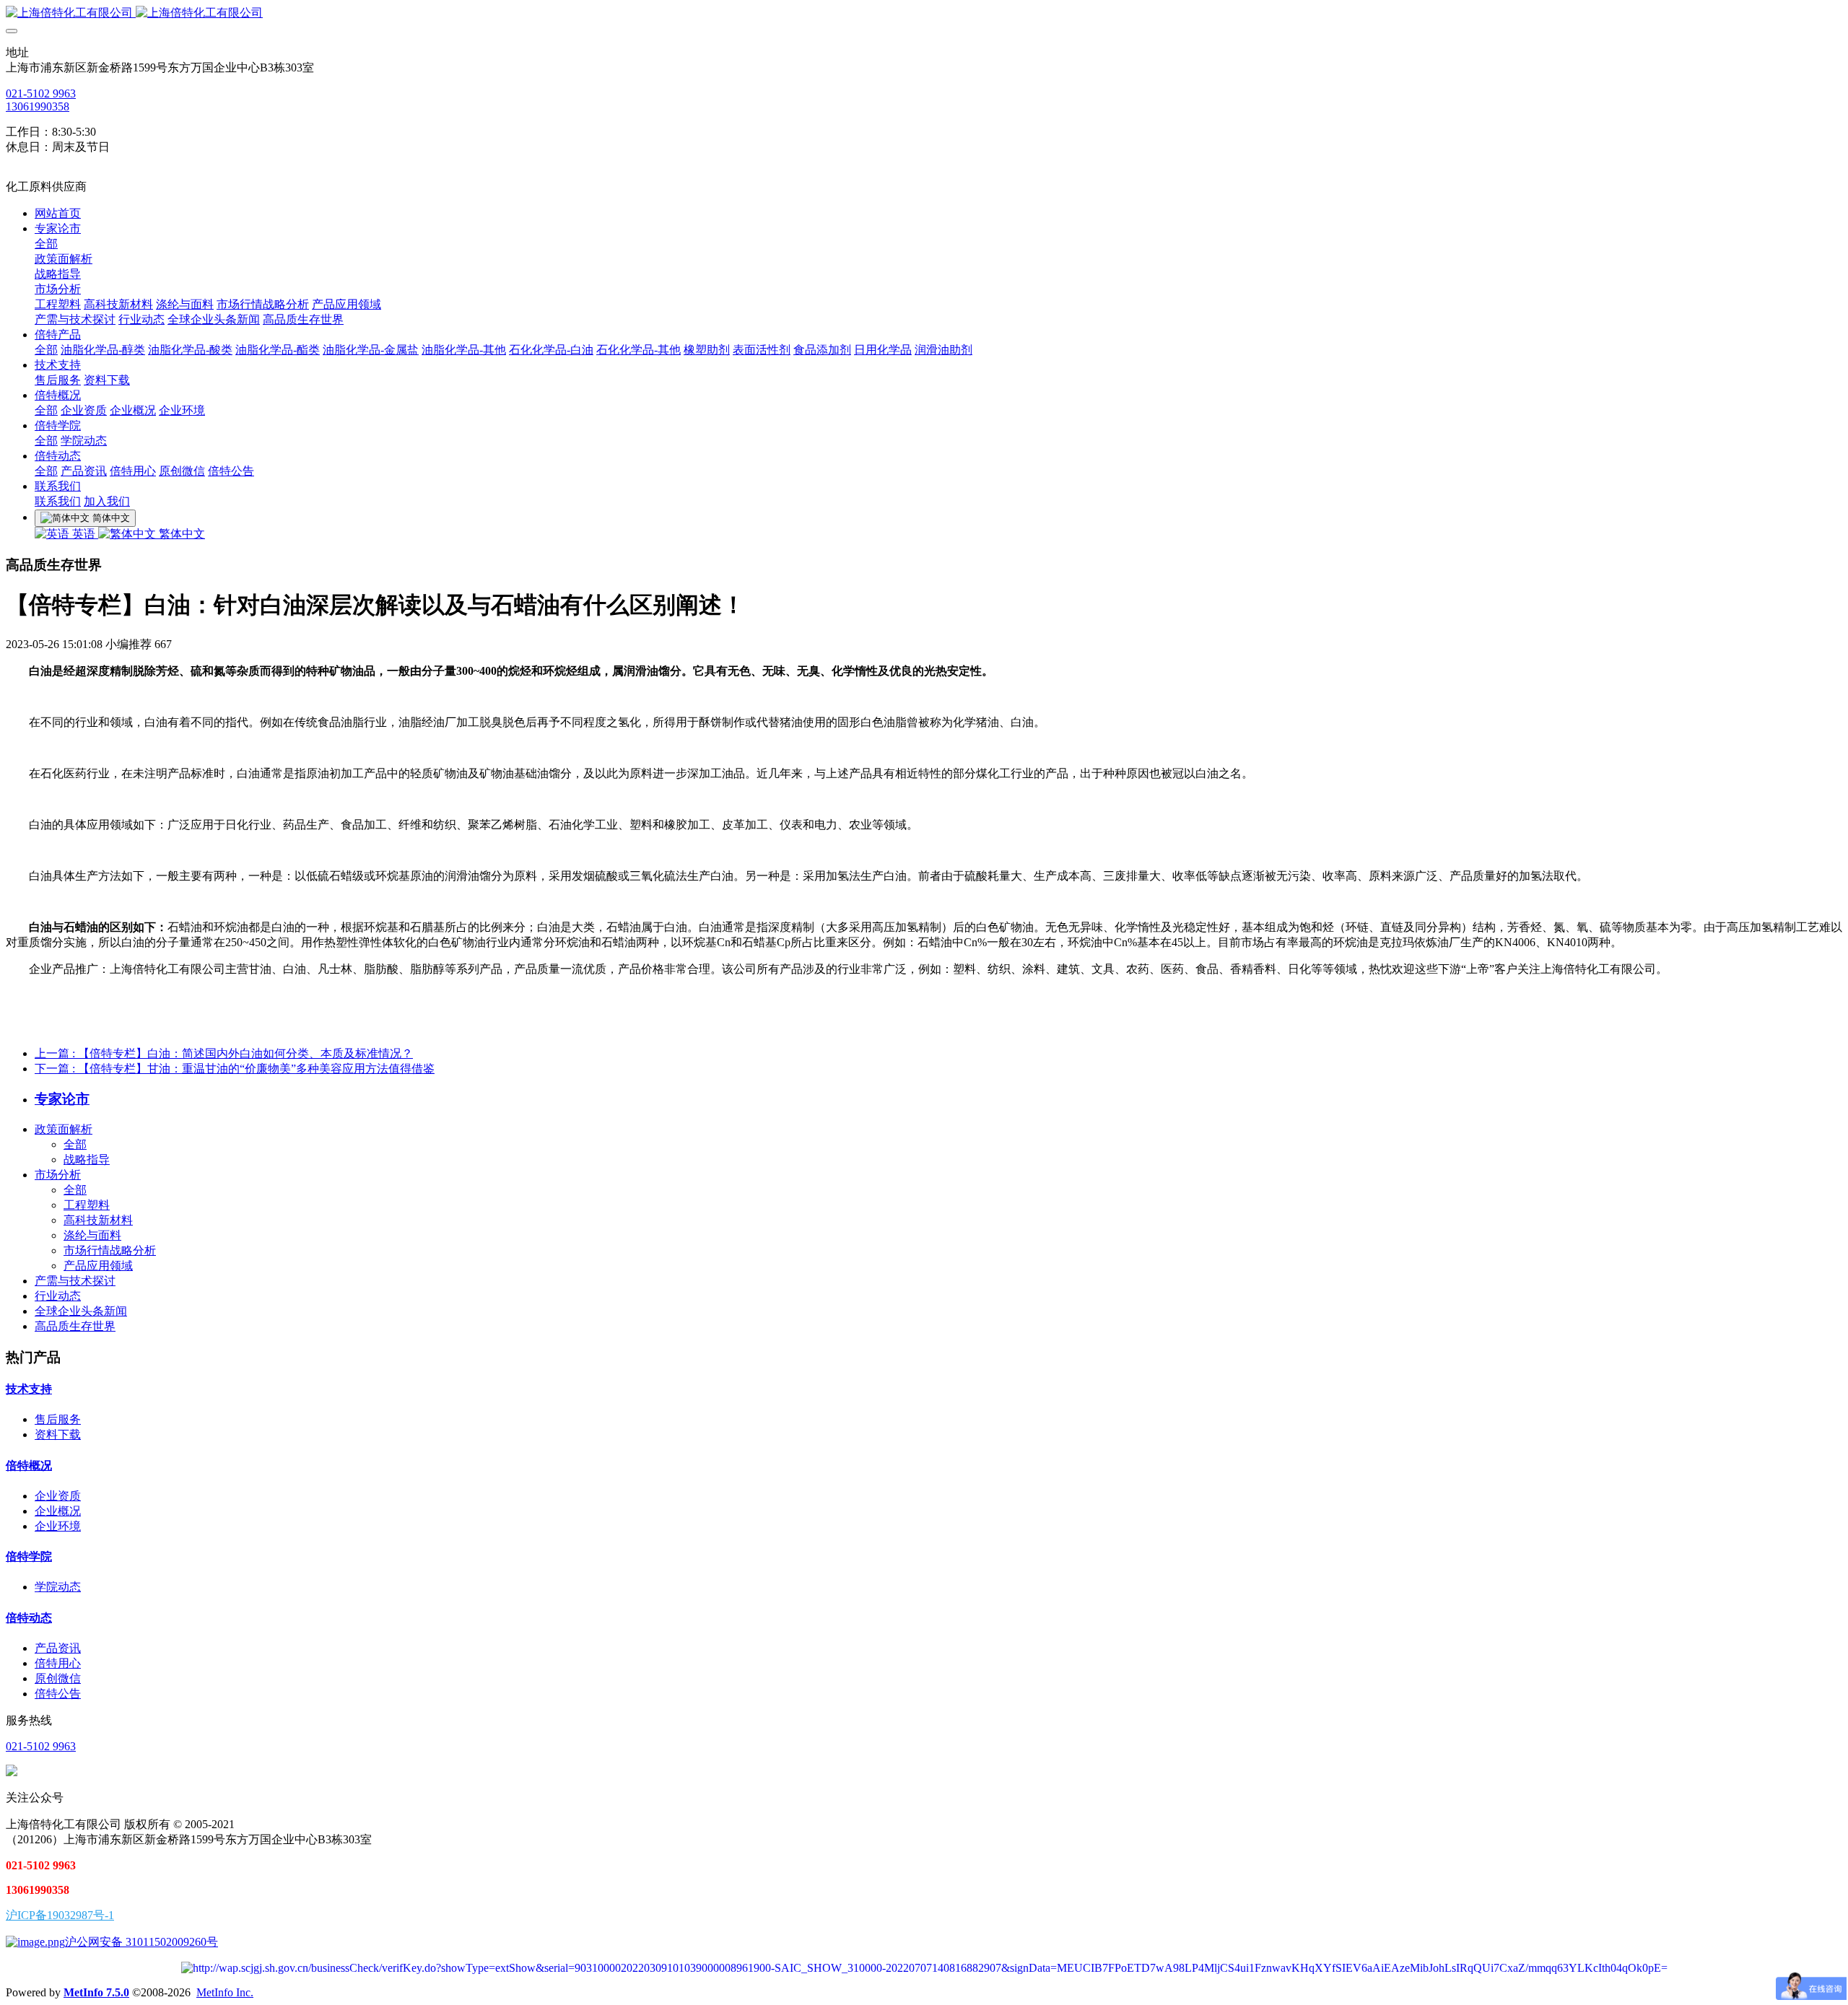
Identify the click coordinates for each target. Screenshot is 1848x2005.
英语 (84, 534)
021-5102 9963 (41, 93)
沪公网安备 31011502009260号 (141, 1942)
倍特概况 (29, 1465)
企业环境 (58, 1526)
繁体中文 (180, 534)
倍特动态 (29, 1618)
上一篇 (224, 1053)
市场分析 (58, 1175)
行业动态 (58, 1296)
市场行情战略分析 (110, 1250)
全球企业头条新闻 (81, 1311)
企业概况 (58, 1511)
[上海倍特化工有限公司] (924, 13)
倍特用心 (58, 1663)
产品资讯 (58, 1648)
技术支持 (29, 1389)
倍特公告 (58, 1694)
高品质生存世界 (75, 1326)
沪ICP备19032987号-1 (60, 1915)
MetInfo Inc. (225, 1992)
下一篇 (235, 1069)
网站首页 (58, 213)
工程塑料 (87, 1205)
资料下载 (58, 1434)
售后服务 (58, 1419)
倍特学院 (29, 1556)
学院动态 (58, 1587)
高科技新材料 (98, 1220)
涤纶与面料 (92, 1235)
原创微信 (58, 1678)
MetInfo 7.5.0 (96, 1992)
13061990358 (38, 106)
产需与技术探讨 (75, 1281)
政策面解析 (64, 1129)
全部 (46, 244)
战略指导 (87, 1159)
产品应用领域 (98, 1266)
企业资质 (58, 1496)
